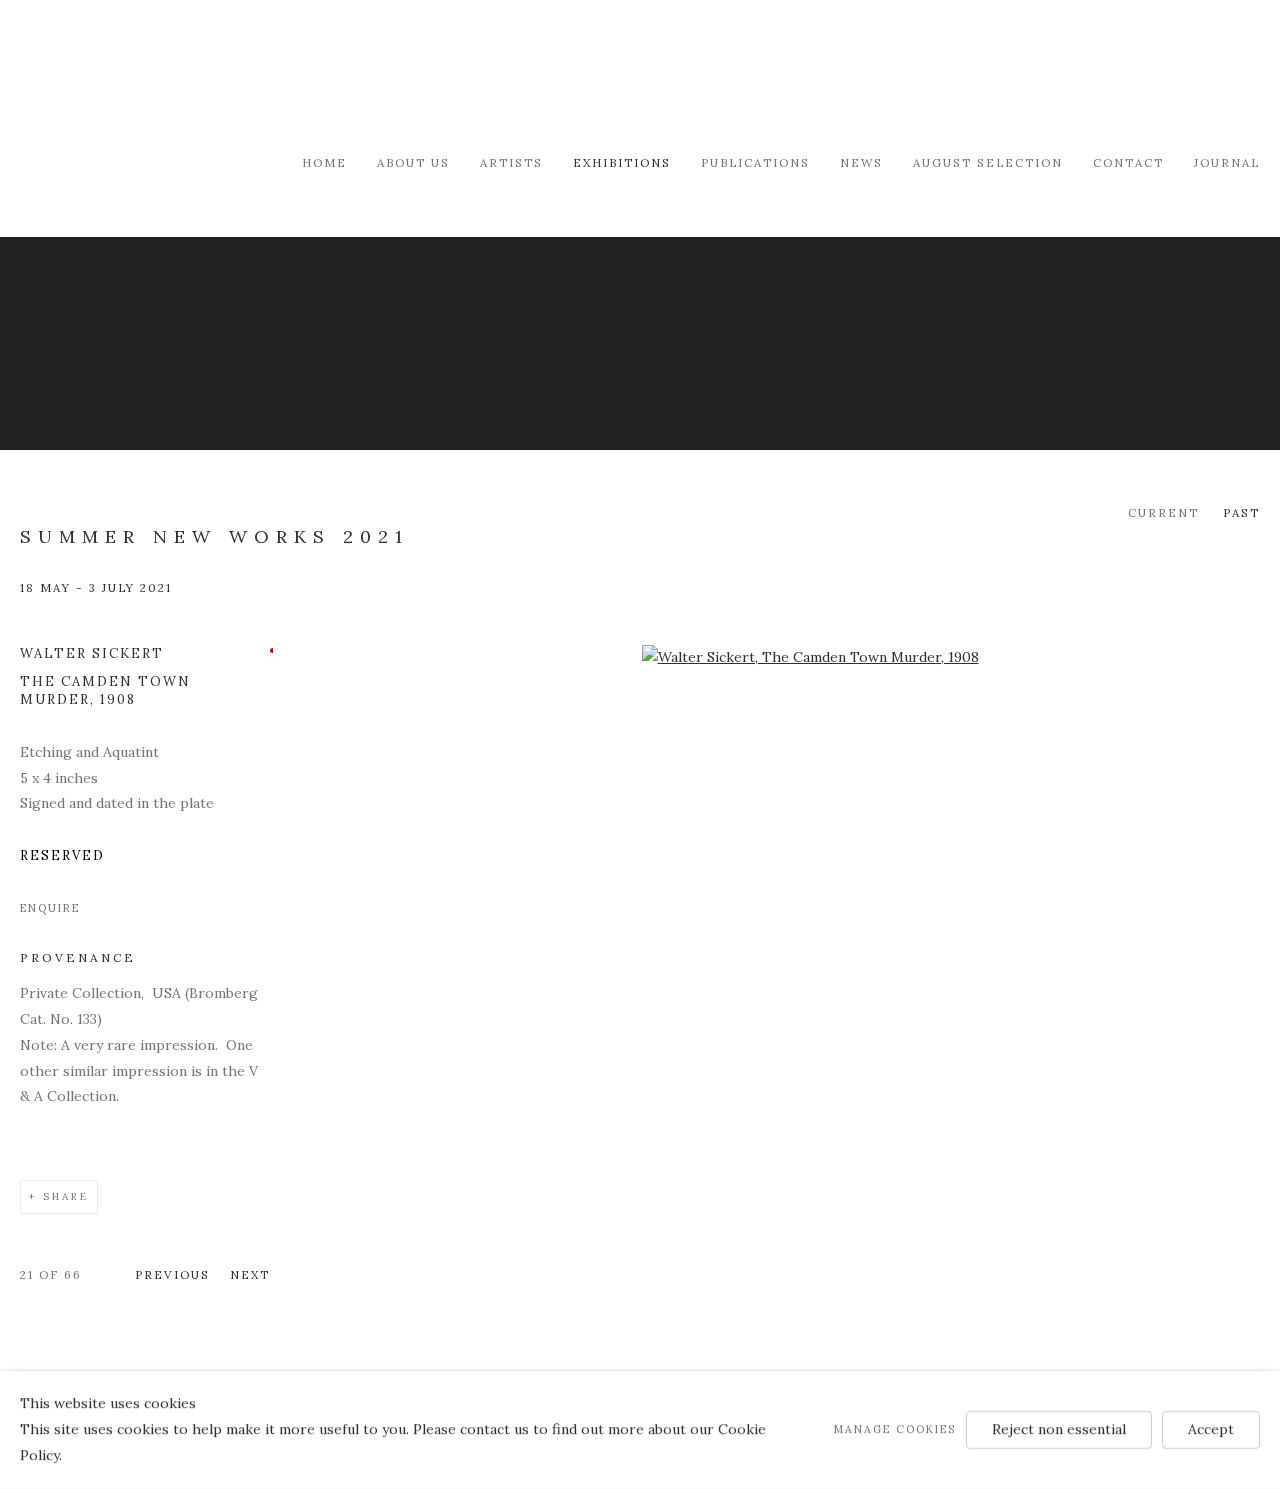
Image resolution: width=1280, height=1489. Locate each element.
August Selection (988, 162)
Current (1163, 512)
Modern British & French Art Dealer (190, 74)
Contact (1128, 162)
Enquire (50, 908)
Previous (172, 1274)
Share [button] (66, 1196)
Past (1241, 512)
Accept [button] (1211, 1429)
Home (324, 162)
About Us (413, 162)
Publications (755, 162)
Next (250, 1274)
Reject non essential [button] (1059, 1429)
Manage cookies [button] (895, 1429)
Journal (1227, 162)
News (861, 162)
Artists (511, 162)
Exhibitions (622, 162)
